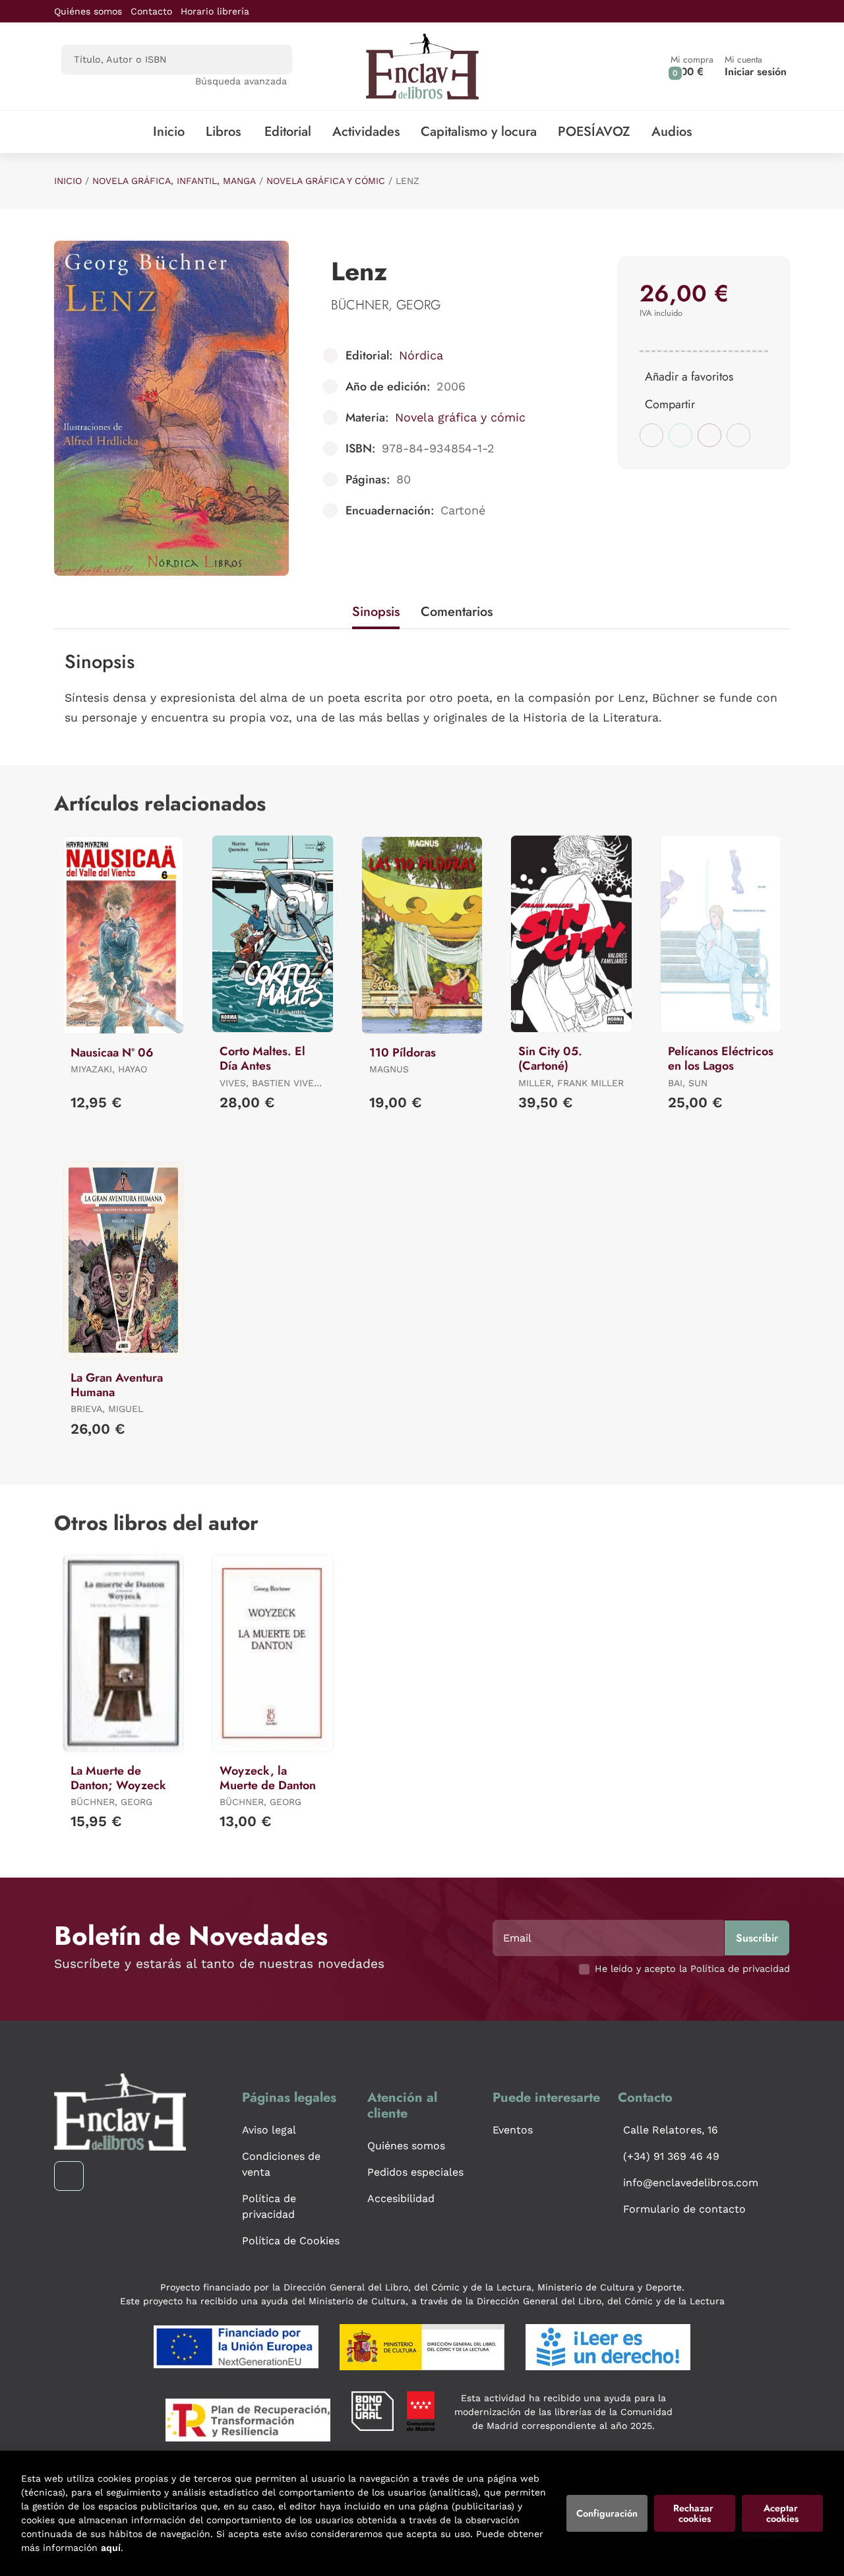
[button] (692, 66)
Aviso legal (269, 2130)
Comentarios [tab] (457, 612)
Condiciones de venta (281, 2164)
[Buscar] (271, 60)
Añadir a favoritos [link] (689, 377)
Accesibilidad (401, 2198)
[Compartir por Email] (709, 435)
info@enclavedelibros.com (691, 2183)
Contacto (151, 11)
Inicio (68, 181)
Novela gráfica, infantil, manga (174, 181)
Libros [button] (223, 132)
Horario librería (215, 11)
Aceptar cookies (782, 2513)
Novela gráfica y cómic (326, 181)
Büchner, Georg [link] (386, 305)
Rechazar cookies (695, 2513)
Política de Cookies (291, 2241)
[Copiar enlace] (738, 435)
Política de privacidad (269, 2206)
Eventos (513, 2130)
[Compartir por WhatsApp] (680, 435)
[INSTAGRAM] (69, 2176)
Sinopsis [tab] (376, 612)
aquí (111, 2548)
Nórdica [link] (421, 355)
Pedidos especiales (415, 2172)
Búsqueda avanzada (241, 81)
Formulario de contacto (684, 2209)
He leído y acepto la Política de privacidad (692, 1969)
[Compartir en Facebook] (651, 435)
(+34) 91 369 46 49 (671, 2156)
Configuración (607, 2513)
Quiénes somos (88, 11)
